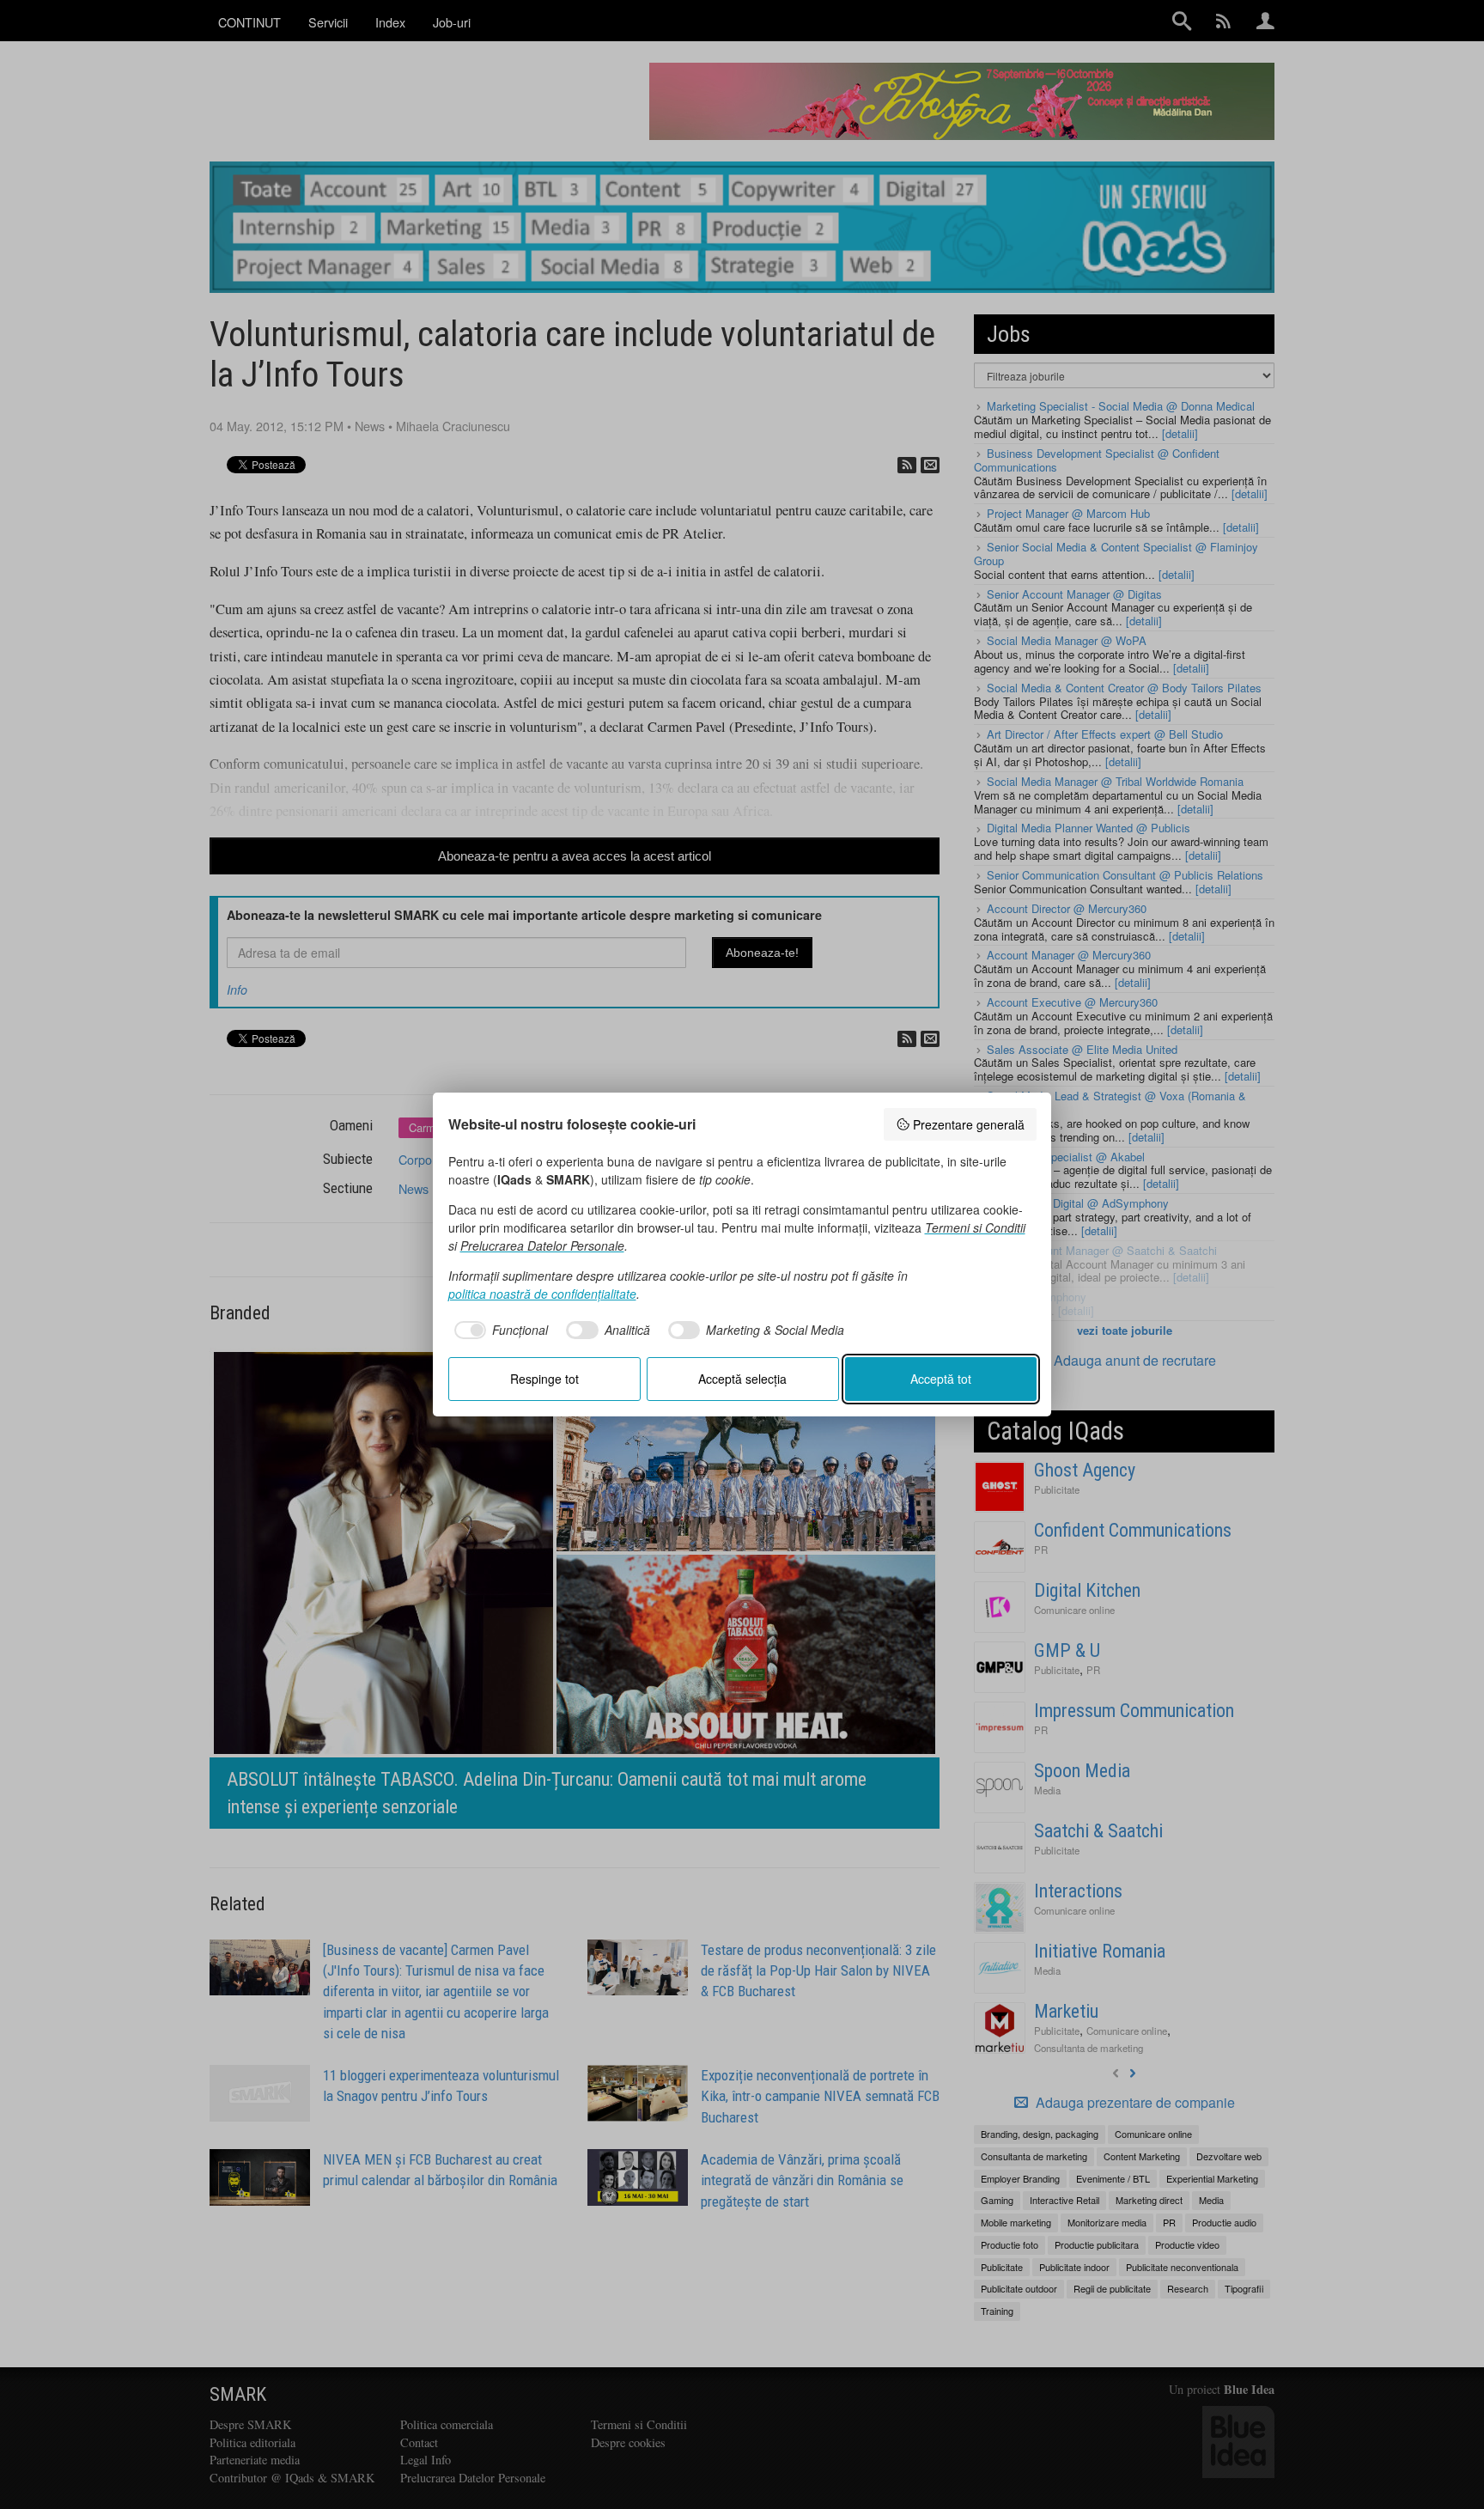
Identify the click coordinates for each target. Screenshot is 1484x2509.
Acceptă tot (941, 1379)
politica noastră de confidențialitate (542, 1294)
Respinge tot (544, 1379)
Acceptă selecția (742, 1379)
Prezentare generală (969, 1124)
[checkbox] (499, 1331)
